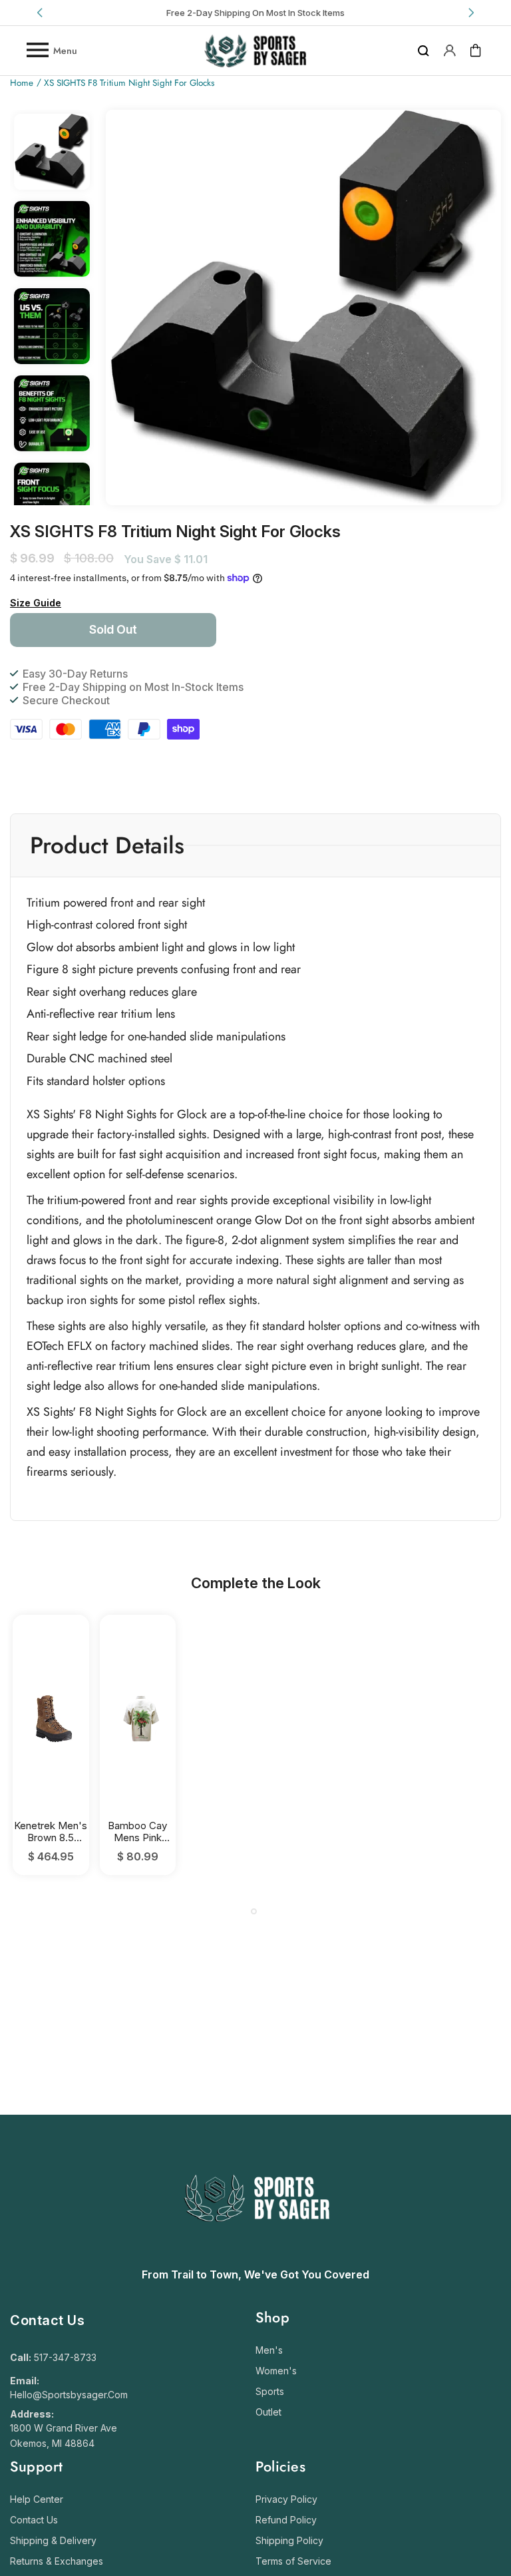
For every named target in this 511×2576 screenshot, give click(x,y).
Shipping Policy (289, 2540)
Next (470, 13)
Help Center (37, 2499)
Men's (269, 2350)
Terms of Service (293, 2561)
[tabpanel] (51, 1745)
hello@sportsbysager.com (69, 2395)
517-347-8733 (65, 2357)
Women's (276, 2371)
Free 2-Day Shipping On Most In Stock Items (255, 13)
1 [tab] (254, 1911)
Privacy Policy (286, 2499)
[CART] (476, 51)
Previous (41, 13)
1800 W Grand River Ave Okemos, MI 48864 (64, 2436)
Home (22, 84)
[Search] (424, 51)
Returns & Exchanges (57, 2561)
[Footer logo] (256, 2254)
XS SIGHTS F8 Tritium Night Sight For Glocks (129, 84)
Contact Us (34, 2520)
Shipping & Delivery (53, 2540)
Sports (270, 2391)
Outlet (268, 2412)
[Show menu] (37, 51)
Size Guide (36, 603)
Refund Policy (286, 2520)
